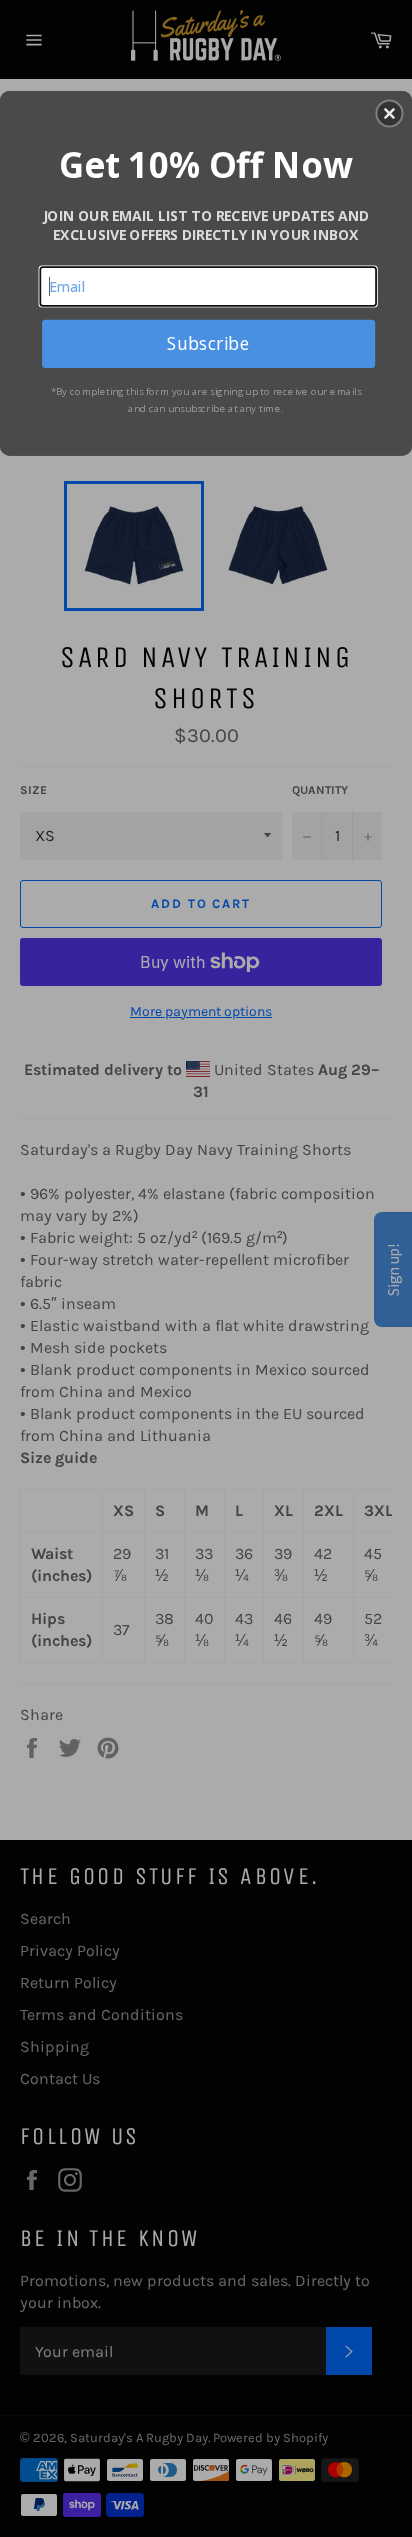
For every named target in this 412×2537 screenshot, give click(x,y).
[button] (389, 113)
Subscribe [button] (208, 343)
